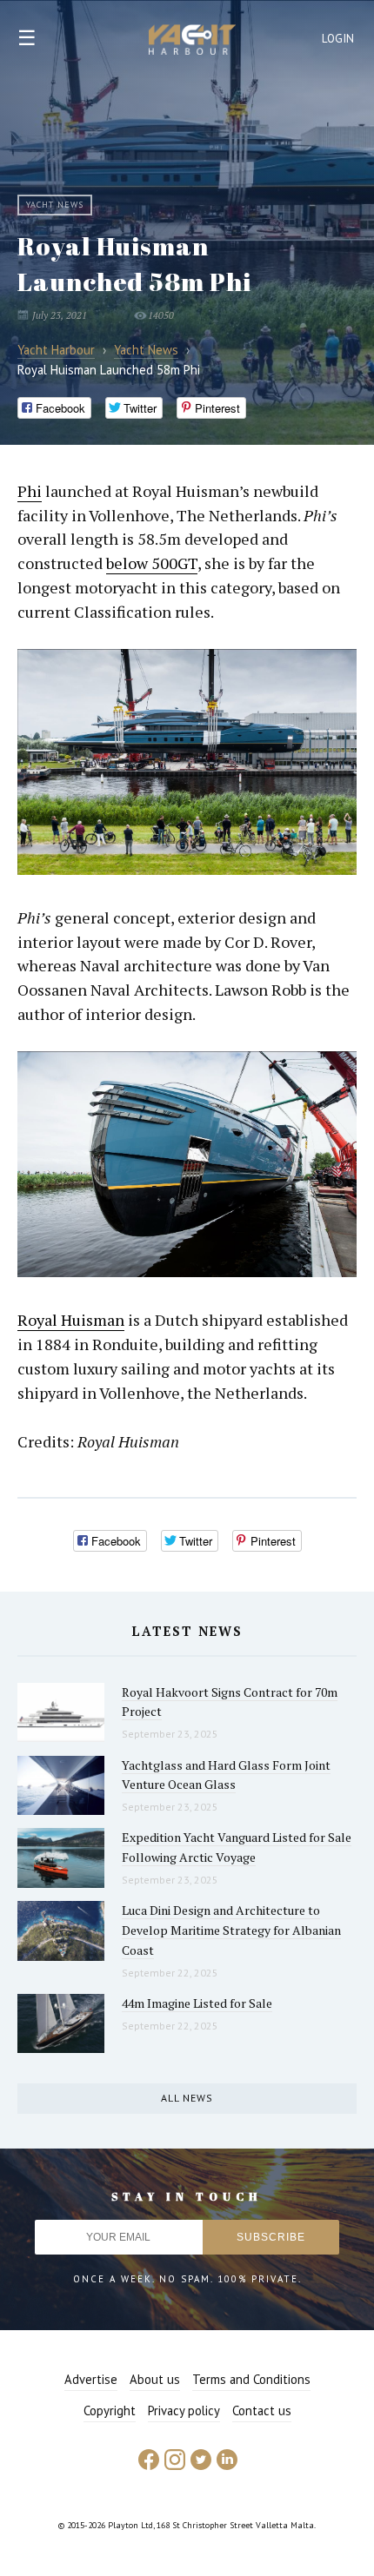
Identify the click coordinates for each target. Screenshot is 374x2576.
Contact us (262, 2410)
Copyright (110, 2410)
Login (338, 39)
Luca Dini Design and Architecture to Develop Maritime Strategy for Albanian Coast (231, 1930)
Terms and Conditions (251, 2379)
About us (155, 2379)
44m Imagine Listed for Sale (197, 2003)
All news (187, 2098)
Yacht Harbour (192, 42)
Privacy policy (184, 2410)
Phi (30, 491)
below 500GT (152, 563)
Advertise (91, 2379)
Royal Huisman (71, 1320)
